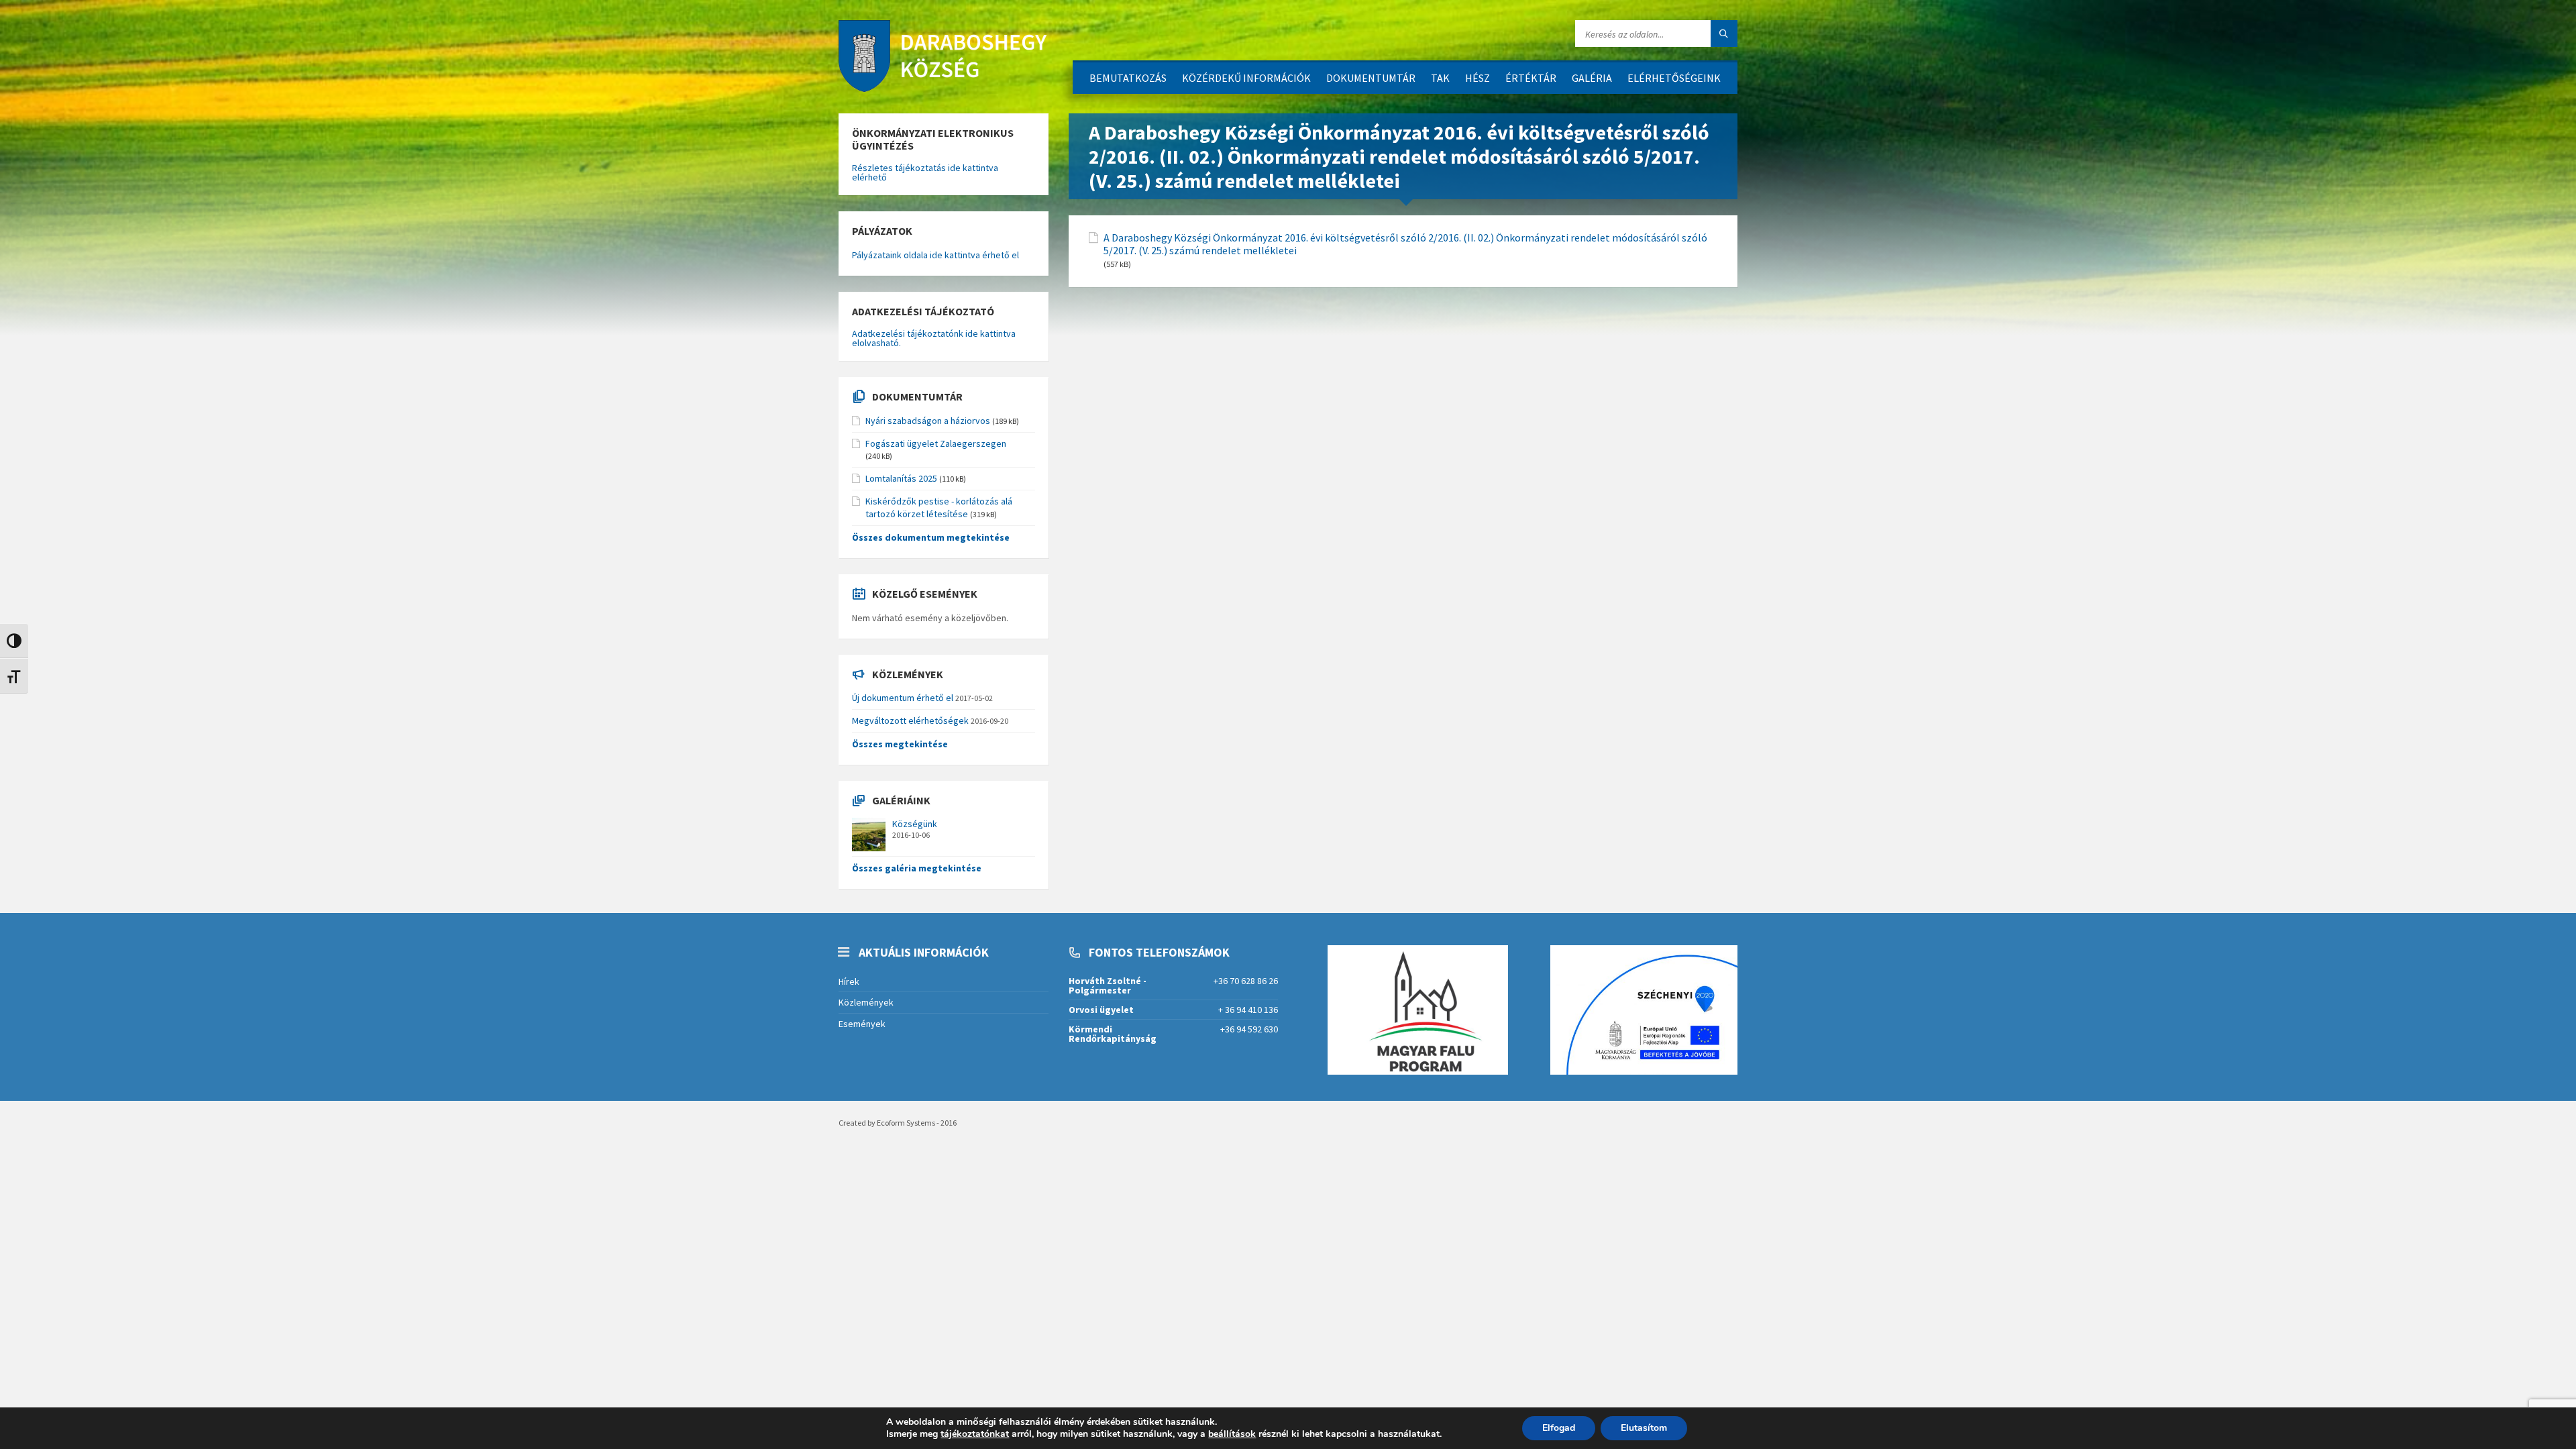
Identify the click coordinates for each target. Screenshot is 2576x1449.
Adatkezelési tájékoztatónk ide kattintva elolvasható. (934, 338)
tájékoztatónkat (975, 1434)
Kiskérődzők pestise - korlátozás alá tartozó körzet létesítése (939, 507)
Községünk (915, 824)
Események (862, 1024)
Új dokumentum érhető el (903, 698)
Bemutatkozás (1128, 78)
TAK (1440, 78)
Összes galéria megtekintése (917, 868)
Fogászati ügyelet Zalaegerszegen (936, 443)
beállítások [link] (1232, 1434)
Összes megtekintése (900, 744)
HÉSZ (1478, 78)
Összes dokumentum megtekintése (931, 537)
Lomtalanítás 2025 (901, 478)
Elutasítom (1644, 1428)
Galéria (1592, 78)
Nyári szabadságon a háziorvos (928, 421)
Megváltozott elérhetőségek (910, 720)
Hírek (849, 981)
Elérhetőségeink (1674, 78)
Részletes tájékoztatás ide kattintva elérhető (925, 172)
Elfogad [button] (1559, 1428)
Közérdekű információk (1246, 78)
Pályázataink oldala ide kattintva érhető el (935, 255)
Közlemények (866, 1002)
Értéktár (1531, 78)
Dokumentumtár (1371, 78)
